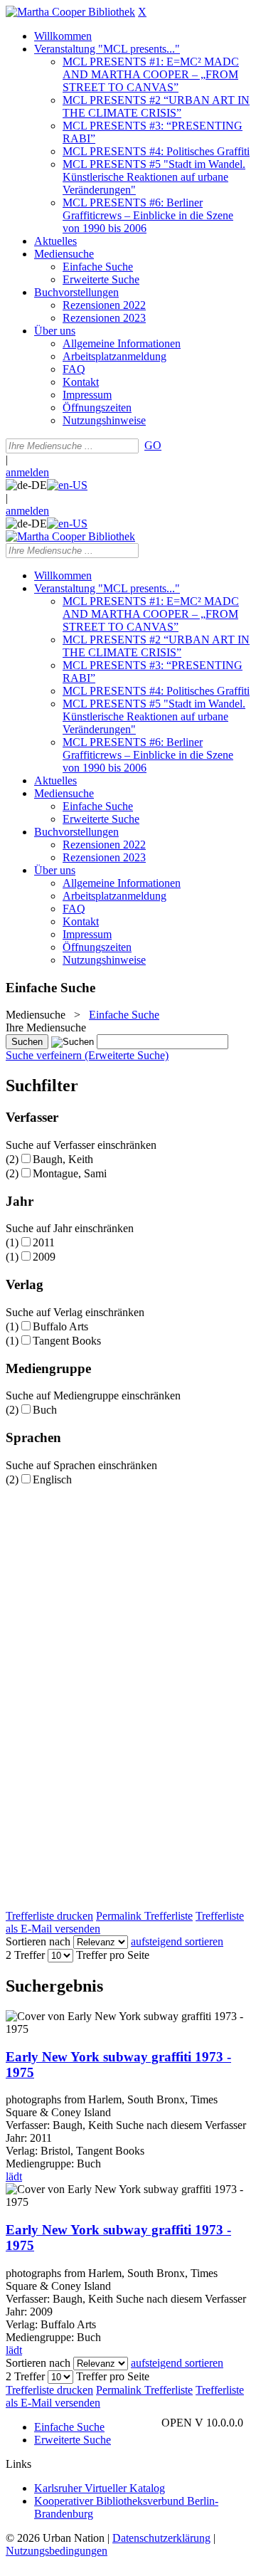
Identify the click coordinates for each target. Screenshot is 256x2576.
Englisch (52, 1479)
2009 (44, 1257)
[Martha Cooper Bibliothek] (70, 12)
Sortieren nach (38, 1941)
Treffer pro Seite (113, 1955)
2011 (44, 1242)
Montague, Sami (70, 1173)
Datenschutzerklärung (161, 2538)
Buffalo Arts (60, 1326)
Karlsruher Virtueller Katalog (100, 2488)
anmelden (27, 472)
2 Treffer (25, 1955)
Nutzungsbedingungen (57, 2551)
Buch (45, 1410)
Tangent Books (67, 1341)
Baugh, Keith (63, 1159)
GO (153, 445)
